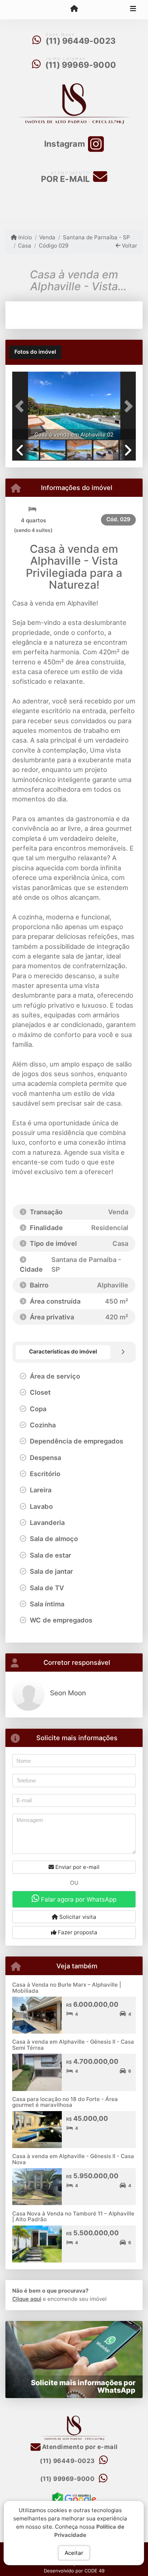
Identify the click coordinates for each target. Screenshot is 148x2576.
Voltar (129, 246)
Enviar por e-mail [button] (77, 1867)
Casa (25, 246)
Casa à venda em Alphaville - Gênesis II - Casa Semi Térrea (73, 2045)
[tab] (35, 352)
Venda (47, 237)
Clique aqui (27, 2299)
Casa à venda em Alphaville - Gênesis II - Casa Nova (73, 2159)
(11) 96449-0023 (81, 41)
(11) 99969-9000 (81, 65)
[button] (22, 406)
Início (24, 237)
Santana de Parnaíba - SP (96, 237)
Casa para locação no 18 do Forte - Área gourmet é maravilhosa (65, 2102)
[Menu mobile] (74, 9)
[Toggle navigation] (133, 10)
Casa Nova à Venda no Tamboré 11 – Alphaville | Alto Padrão (73, 2217)
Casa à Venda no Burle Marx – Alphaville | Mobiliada (67, 1988)
